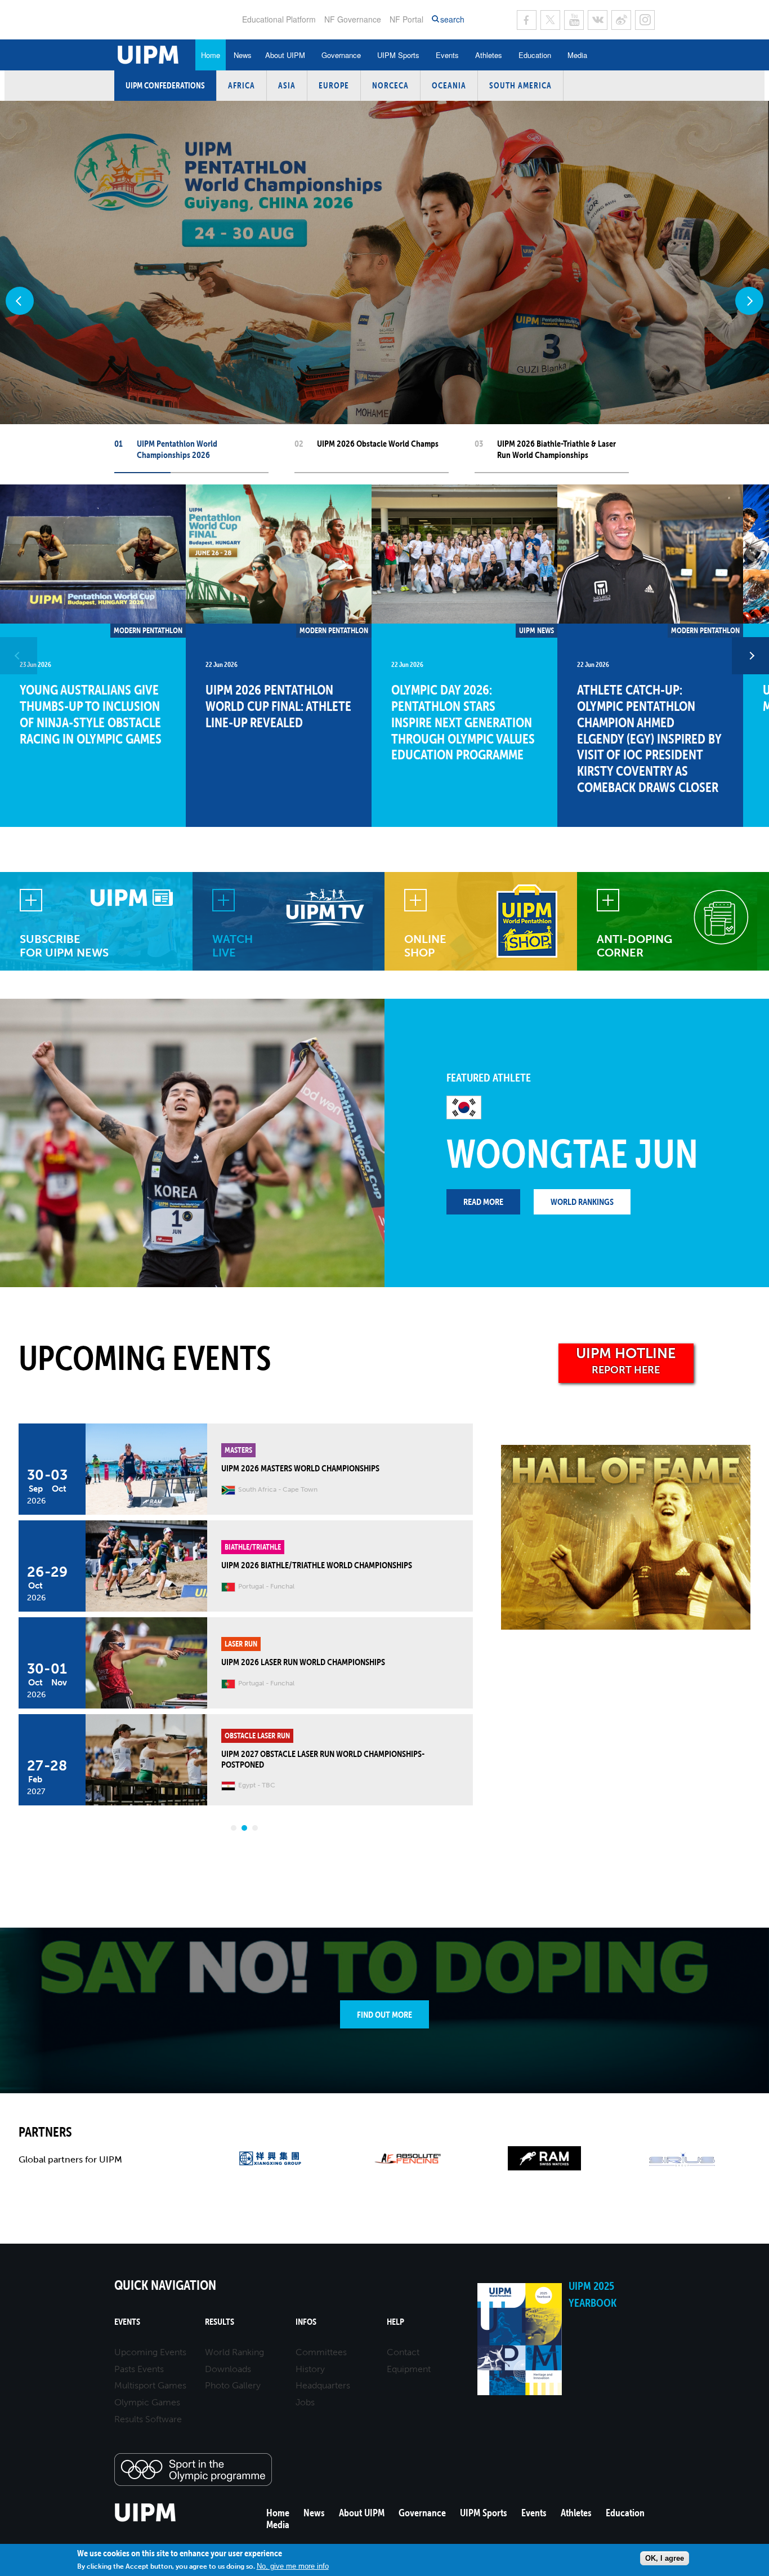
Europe (334, 85)
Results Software (148, 2419)
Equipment (409, 2369)
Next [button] (750, 656)
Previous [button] (19, 656)
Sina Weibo (621, 20)
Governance (341, 55)
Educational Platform (279, 19)
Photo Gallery (233, 2385)
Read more (483, 1202)
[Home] (146, 2520)
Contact (403, 2352)
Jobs (305, 2402)
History (310, 2369)
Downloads (228, 2369)
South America (520, 85)
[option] (93, 656)
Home (211, 55)
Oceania (449, 85)
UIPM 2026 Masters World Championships (300, 1468)
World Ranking (234, 2352)
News (243, 55)
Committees (321, 2352)
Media (577, 55)
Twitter (550, 20)
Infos (306, 2322)
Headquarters (323, 2385)
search (452, 19)
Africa (242, 85)
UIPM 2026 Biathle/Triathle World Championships (317, 1565)
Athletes (489, 55)
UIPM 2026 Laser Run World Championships (303, 1662)
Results (220, 2322)
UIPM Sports (398, 55)
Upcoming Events (150, 2352)
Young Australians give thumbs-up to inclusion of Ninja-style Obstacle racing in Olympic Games (91, 714)
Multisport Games (150, 2385)
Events (447, 55)
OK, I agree (665, 2558)
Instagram (645, 20)
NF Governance (353, 19)
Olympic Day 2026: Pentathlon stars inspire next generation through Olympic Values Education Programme (463, 722)
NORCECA (390, 85)
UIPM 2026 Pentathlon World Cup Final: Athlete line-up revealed (278, 706)
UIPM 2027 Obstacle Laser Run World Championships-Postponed (323, 1759)
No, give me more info (293, 2566)
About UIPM (285, 55)
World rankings (582, 1202)
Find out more (384, 2014)
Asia (287, 85)
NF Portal (406, 19)
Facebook (527, 20)
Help (395, 2322)
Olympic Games (147, 2402)
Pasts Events (139, 2369)
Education (535, 55)
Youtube (574, 20)
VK (598, 20)
